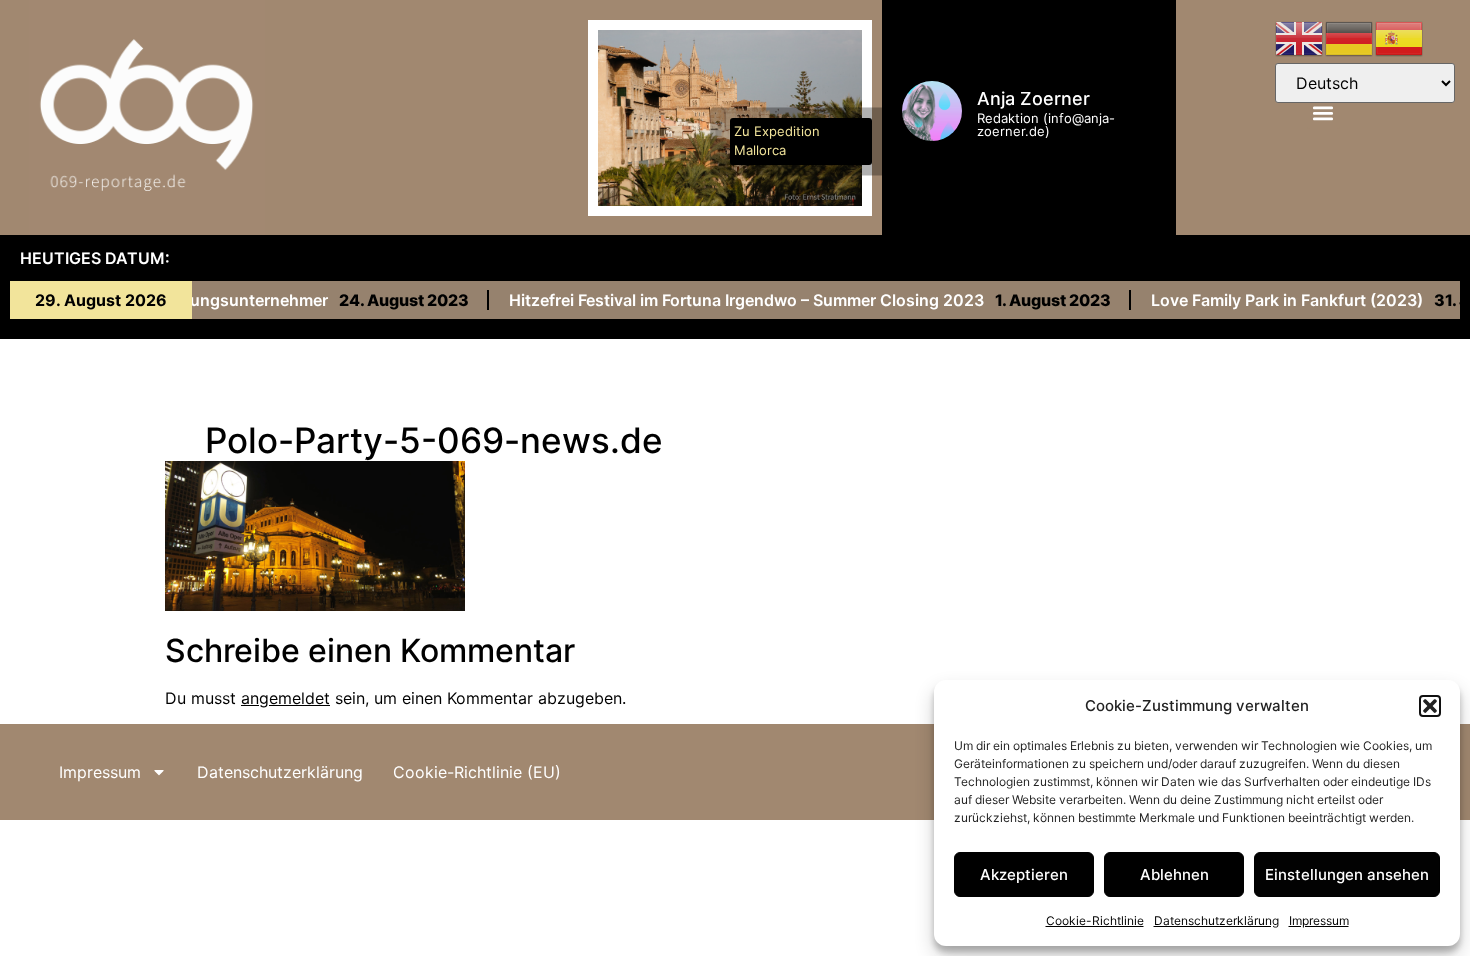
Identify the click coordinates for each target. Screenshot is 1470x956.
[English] (1300, 37)
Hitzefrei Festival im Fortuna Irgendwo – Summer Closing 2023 (728, 300)
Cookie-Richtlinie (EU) (477, 772)
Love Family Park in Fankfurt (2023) (1269, 300)
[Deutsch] (1350, 37)
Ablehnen (1174, 874)
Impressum (1319, 920)
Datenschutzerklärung (1216, 920)
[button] (1430, 706)
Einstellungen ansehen (1347, 874)
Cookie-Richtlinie (1095, 920)
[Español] (1400, 37)
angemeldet (285, 698)
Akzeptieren (1024, 874)
